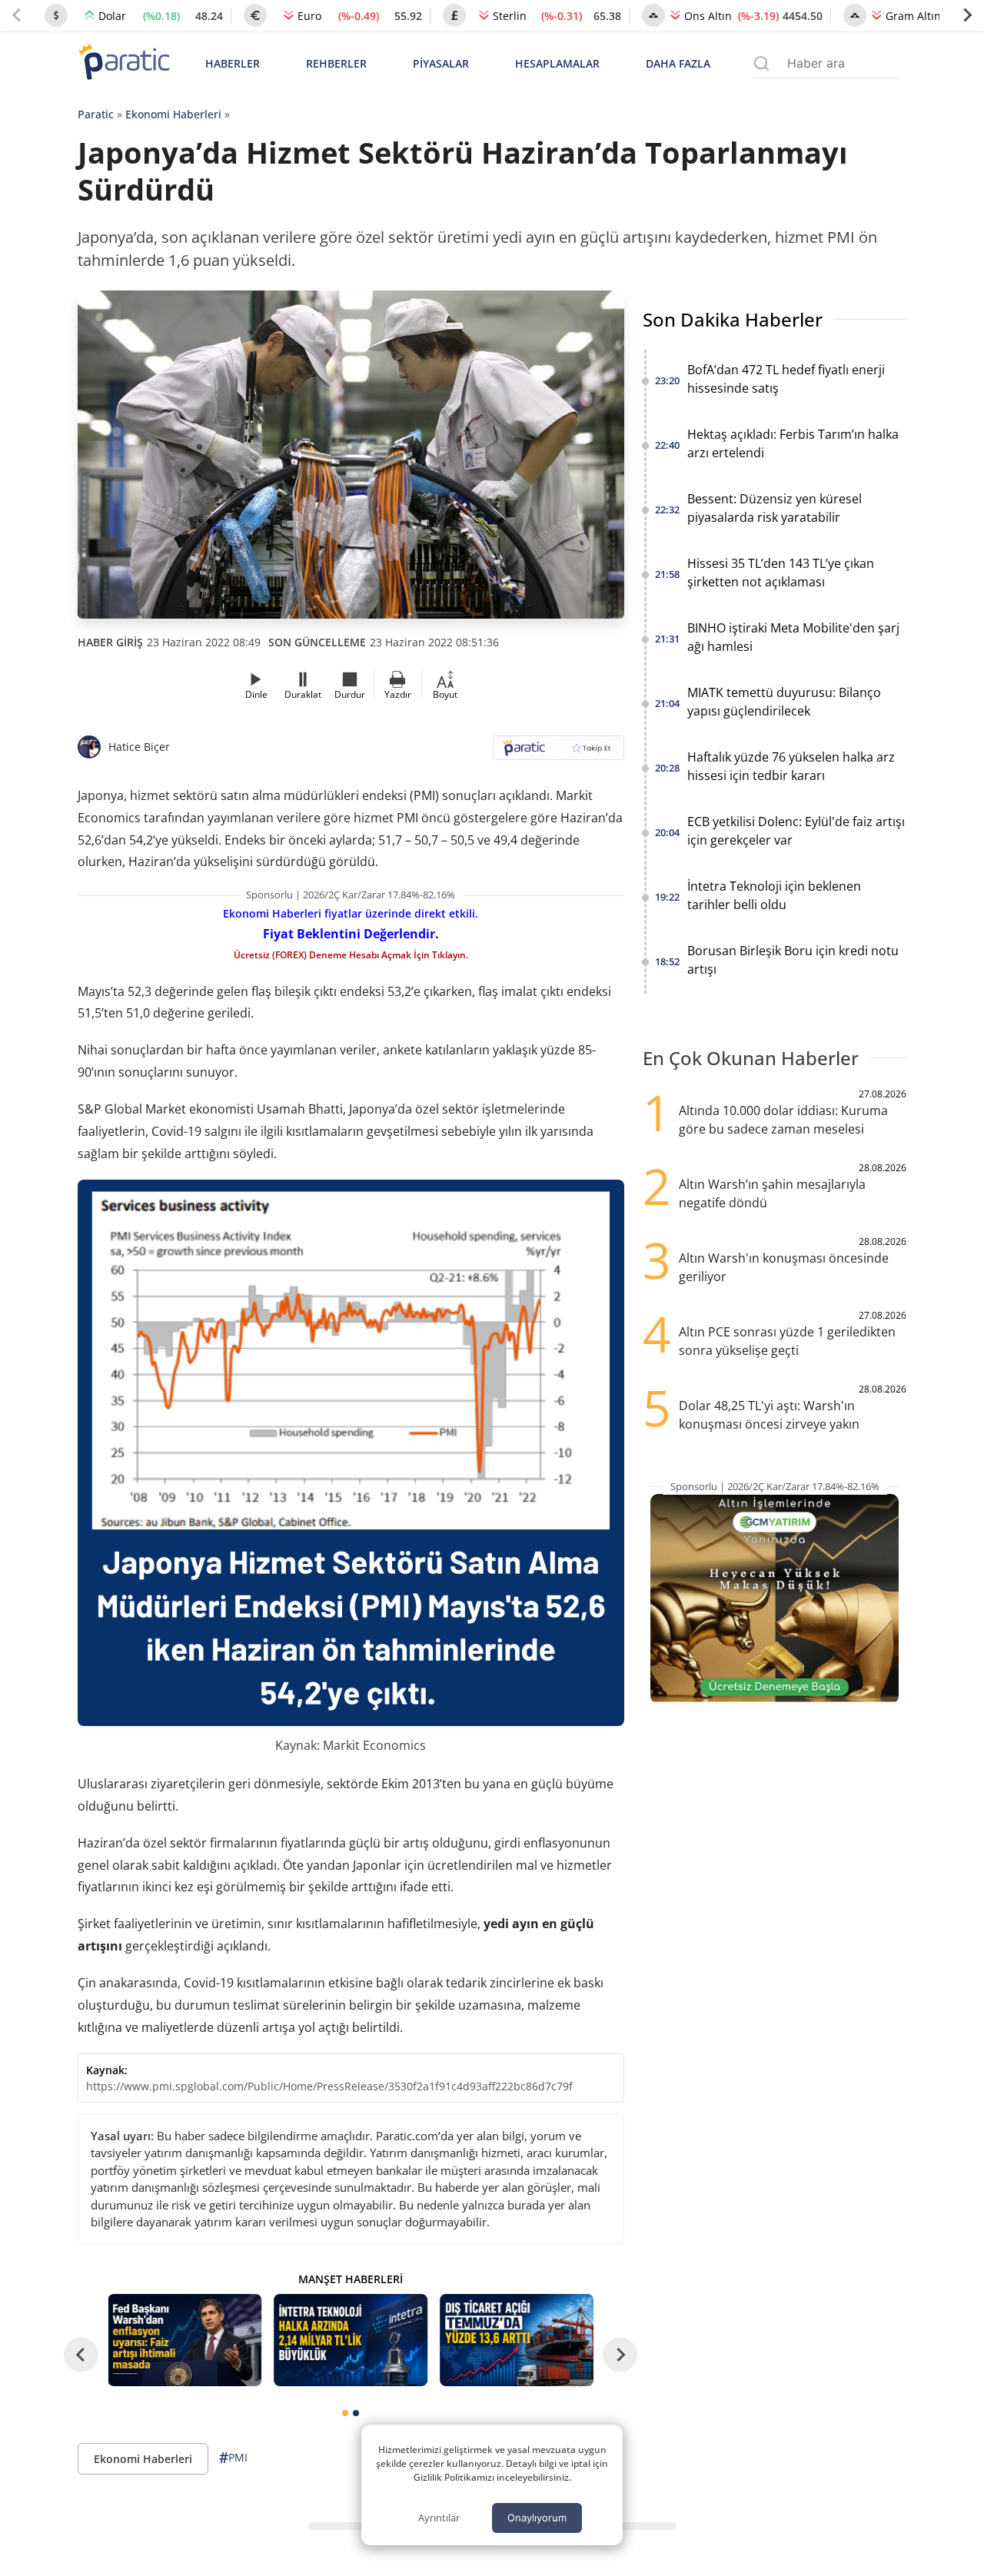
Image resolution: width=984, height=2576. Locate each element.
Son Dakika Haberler (733, 319)
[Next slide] (967, 15)
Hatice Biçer (139, 747)
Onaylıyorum (537, 2518)
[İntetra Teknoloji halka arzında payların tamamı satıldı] (351, 2340)
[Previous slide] (17, 15)
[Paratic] (124, 63)
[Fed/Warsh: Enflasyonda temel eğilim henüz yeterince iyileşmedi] (185, 2340)
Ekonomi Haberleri (173, 114)
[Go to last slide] (81, 2355)
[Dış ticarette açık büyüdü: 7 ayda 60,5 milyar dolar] (517, 2340)
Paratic (96, 114)
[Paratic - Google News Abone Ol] (558, 753)
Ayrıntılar (439, 2518)
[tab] (345, 2413)
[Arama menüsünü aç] (761, 63)
